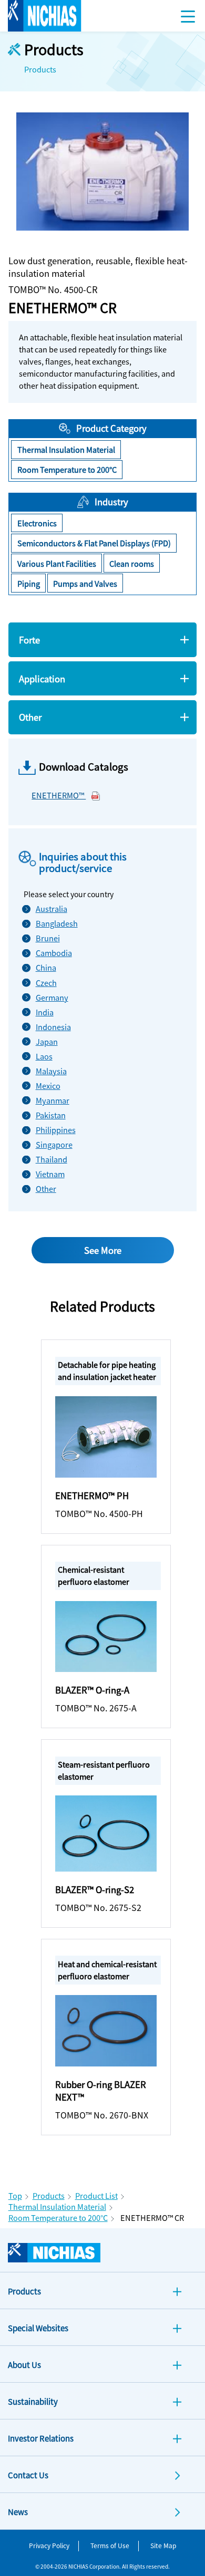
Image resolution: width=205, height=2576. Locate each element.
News (18, 2512)
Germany (51, 997)
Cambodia (51, 953)
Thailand (51, 1159)
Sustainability (33, 2401)
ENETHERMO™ (59, 795)
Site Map (163, 2545)
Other (46, 1188)
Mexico (48, 1086)
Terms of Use (110, 2545)
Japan (47, 1041)
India (45, 1012)
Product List (96, 2195)
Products (49, 2195)
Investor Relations (41, 2438)
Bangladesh (51, 923)
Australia (51, 908)
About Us (24, 2365)
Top (15, 2195)
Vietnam (50, 1174)
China (46, 967)
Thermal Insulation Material (57, 2206)
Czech (46, 983)
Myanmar (51, 1100)
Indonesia (51, 1027)
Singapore (51, 1144)
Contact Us (28, 2475)
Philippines (51, 1130)
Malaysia (51, 1071)
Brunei (48, 938)
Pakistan (51, 1115)
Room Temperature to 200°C (58, 2217)
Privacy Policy (49, 2545)
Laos (44, 1056)
